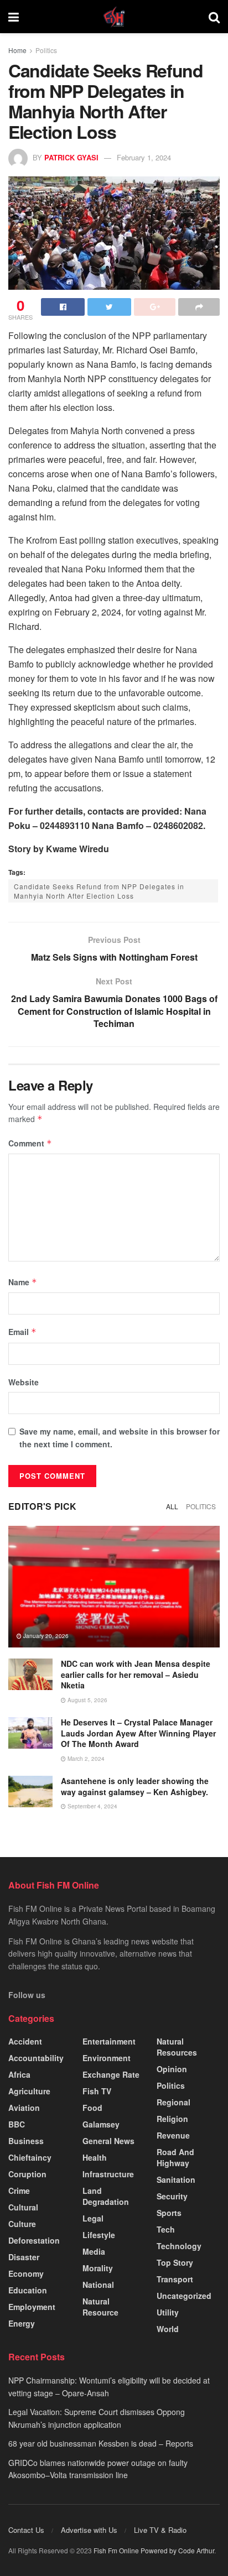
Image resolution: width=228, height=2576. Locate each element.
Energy (22, 2323)
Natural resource (100, 2307)
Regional (173, 2102)
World (168, 2329)
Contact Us (26, 2530)
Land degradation (106, 2196)
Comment (30, 1143)
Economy (26, 2273)
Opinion (172, 2069)
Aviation (24, 2108)
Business (26, 2141)
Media (94, 2251)
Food (92, 2108)
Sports (169, 2213)
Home (17, 50)
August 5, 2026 (87, 1700)
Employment (32, 2307)
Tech (166, 2229)
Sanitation (176, 2179)
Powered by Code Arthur (177, 2550)
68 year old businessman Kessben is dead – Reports (101, 2443)
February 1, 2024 (144, 157)
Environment (107, 2058)
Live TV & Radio (160, 2530)
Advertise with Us (89, 2530)
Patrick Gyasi (71, 157)
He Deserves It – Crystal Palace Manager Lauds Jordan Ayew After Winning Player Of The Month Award (138, 1733)
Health (95, 2157)
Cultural (23, 2207)
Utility (168, 2312)
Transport (175, 2279)
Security (172, 2196)
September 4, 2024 (92, 1806)
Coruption (27, 2174)
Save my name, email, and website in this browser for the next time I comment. (120, 1437)
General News (108, 2141)
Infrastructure (108, 2174)
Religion (172, 2119)
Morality (98, 2268)
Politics (46, 50)
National (98, 2285)
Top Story (175, 2262)
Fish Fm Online (117, 2550)
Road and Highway (175, 2157)
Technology (179, 2246)
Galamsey (101, 2124)
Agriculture (29, 2091)
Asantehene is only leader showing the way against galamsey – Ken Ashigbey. (135, 1786)
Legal (93, 2218)
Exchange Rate (111, 2074)
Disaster (24, 2257)
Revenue (173, 2135)
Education (28, 2290)
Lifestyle (99, 2235)
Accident (25, 2041)
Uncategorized (184, 2296)
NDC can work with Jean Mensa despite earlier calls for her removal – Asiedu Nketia (136, 1674)
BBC (17, 2124)
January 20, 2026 (45, 1636)
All (172, 1506)
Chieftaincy (30, 2157)
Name (23, 1282)
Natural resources (177, 2047)
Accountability (36, 2058)
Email (22, 1332)
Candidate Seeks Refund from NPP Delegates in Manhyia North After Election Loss (99, 891)
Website (24, 1382)
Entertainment (109, 2041)
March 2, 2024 (85, 1759)
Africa (19, 2074)
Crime (19, 2191)
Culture (22, 2224)
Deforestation (34, 2240)
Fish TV (97, 2091)
